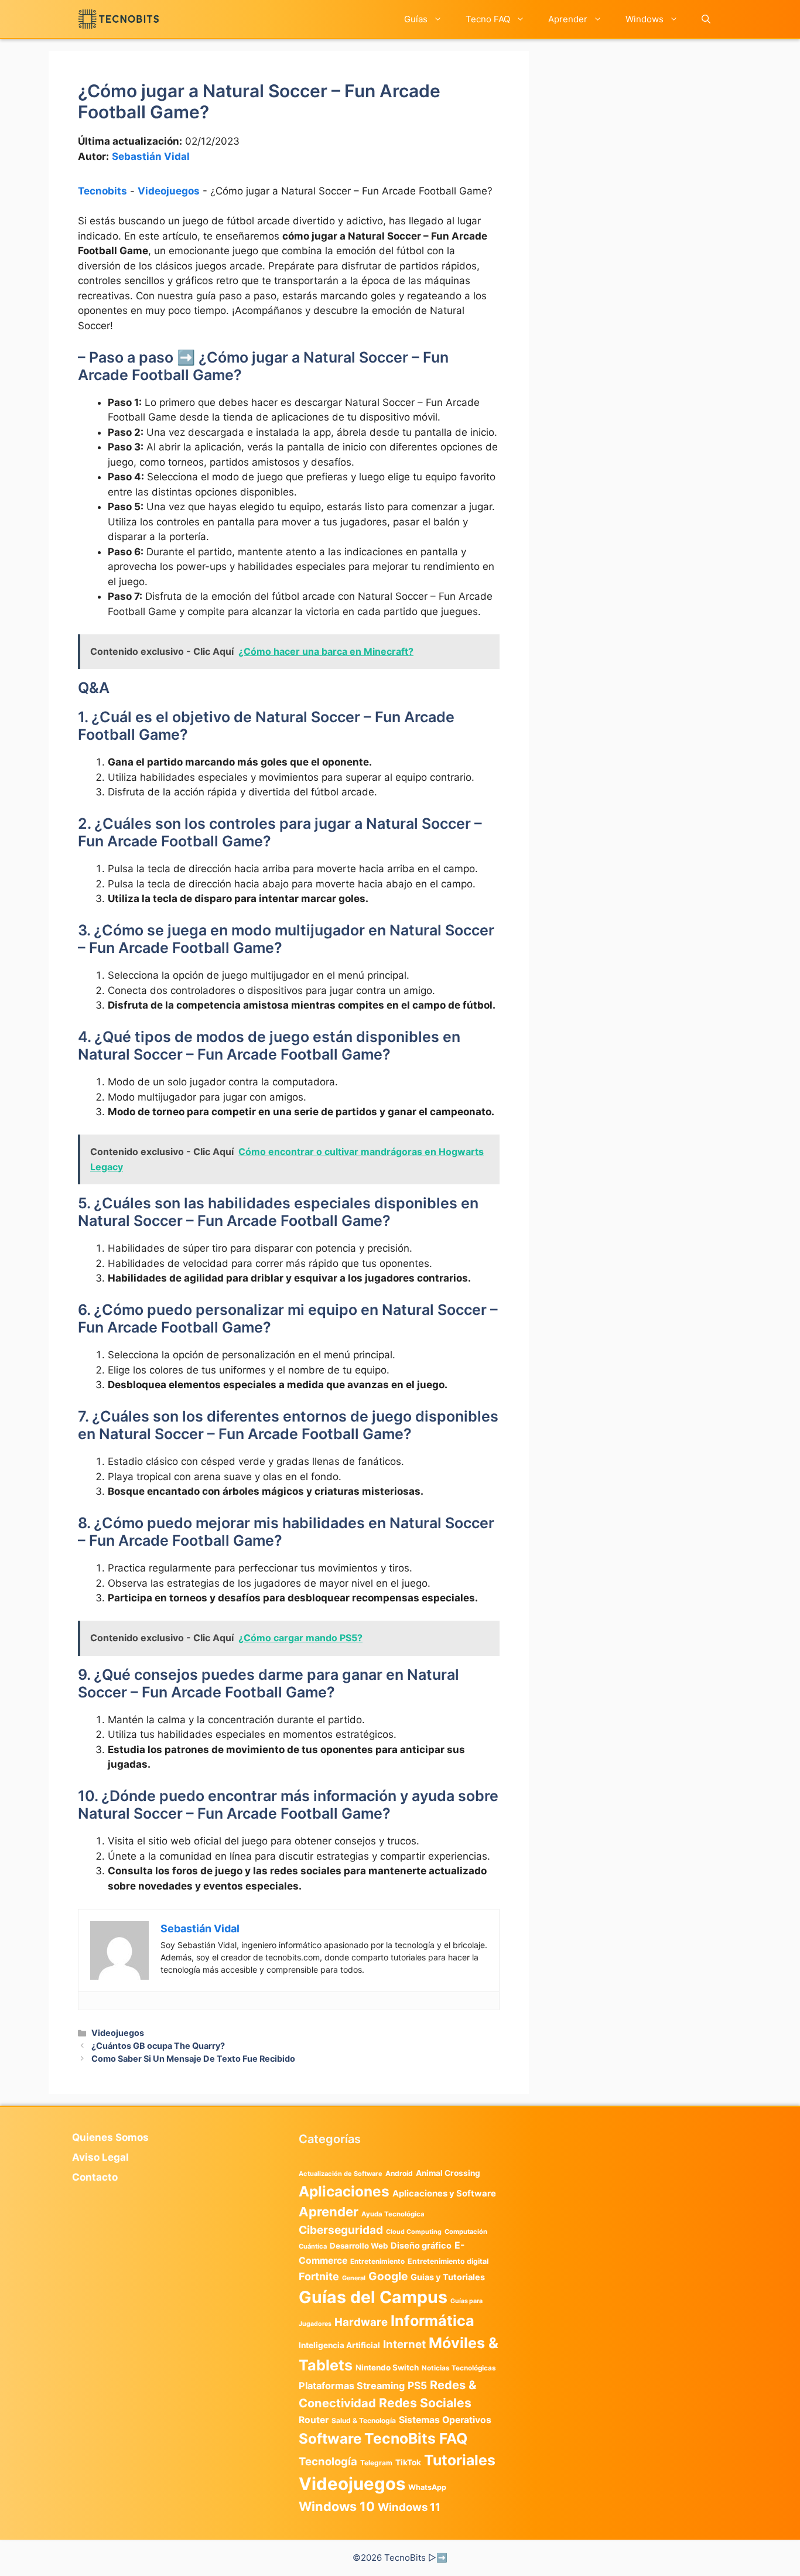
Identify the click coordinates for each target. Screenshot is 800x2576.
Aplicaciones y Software (444, 2194)
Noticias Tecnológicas (459, 2368)
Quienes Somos (110, 2137)
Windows (645, 19)
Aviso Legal (100, 2157)
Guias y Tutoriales (448, 2277)
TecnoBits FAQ (416, 2438)
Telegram (376, 2463)
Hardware (361, 2322)
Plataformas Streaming (352, 2386)
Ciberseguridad (341, 2230)
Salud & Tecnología (364, 2420)
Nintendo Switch (387, 2367)
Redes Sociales (425, 2403)
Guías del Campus (373, 2297)
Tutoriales (460, 2460)
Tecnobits (102, 191)
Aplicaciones (344, 2191)
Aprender (568, 19)
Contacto (95, 2177)
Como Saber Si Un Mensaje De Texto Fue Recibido (193, 2059)
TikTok (408, 2462)
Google (388, 2276)
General (354, 2278)
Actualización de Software (341, 2174)
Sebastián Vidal (151, 156)
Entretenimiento (377, 2261)
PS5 (417, 2385)
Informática (433, 2321)
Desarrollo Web (359, 2246)
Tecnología (328, 2461)
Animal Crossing (448, 2173)
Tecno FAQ (488, 19)
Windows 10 (337, 2506)
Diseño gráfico (421, 2246)
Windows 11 (409, 2507)
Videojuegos (169, 191)
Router (314, 2420)
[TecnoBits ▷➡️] (119, 19)
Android (399, 2173)
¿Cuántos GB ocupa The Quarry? (158, 2046)
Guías (416, 19)
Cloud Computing (414, 2232)
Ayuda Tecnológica (393, 2214)
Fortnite (319, 2276)
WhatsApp (427, 2487)
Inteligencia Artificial (339, 2345)
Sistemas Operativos (445, 2420)
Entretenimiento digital (448, 2261)
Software (330, 2439)
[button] (706, 19)
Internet (404, 2344)
